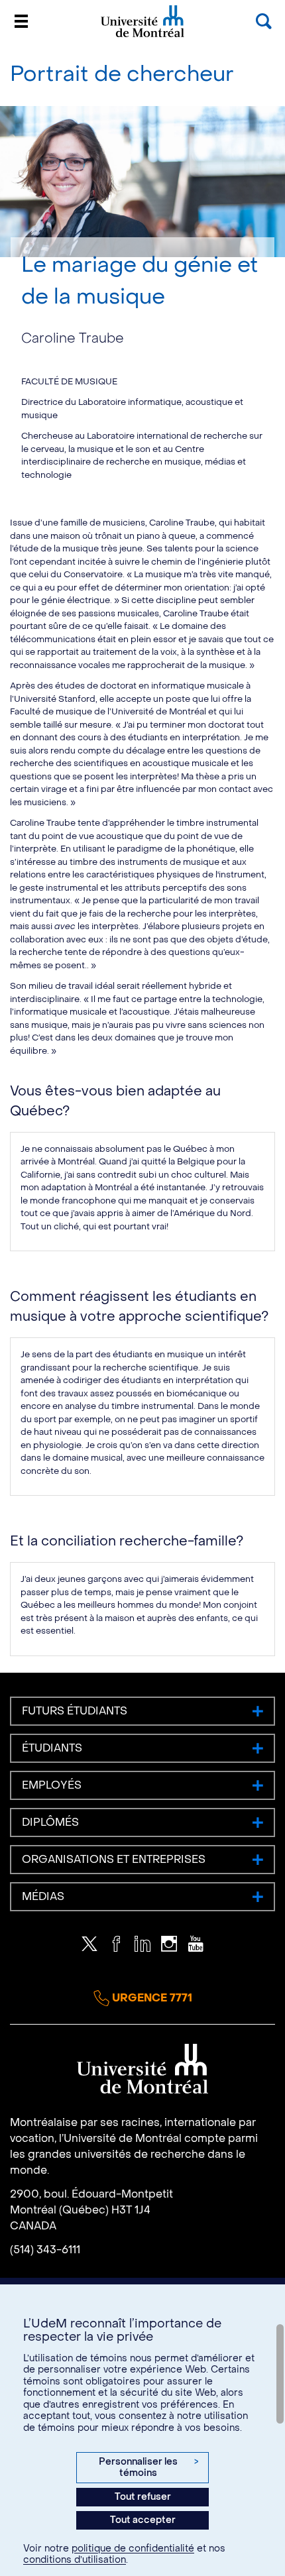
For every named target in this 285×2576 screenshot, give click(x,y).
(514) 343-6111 (45, 2250)
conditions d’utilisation (75, 2560)
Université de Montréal (142, 36)
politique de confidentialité (133, 2548)
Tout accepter (143, 2520)
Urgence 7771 (151, 1998)
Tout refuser (143, 2497)
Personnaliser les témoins (148, 2468)
